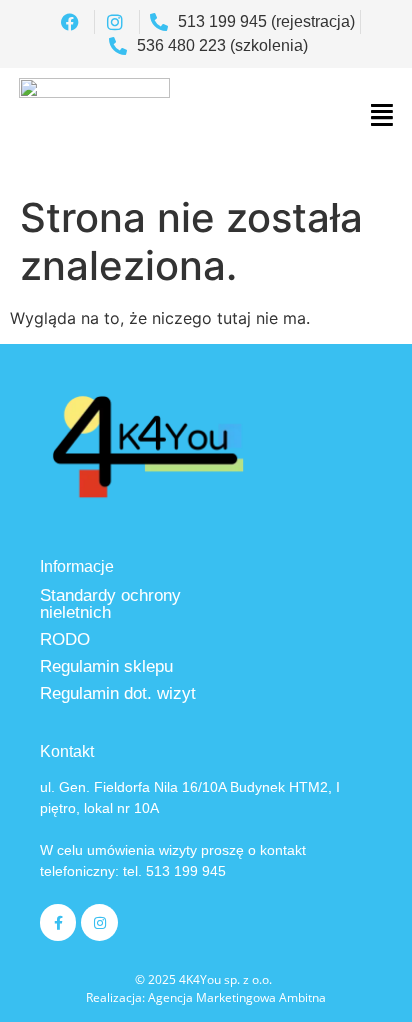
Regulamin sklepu (106, 666)
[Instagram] (99, 922)
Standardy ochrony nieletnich (110, 604)
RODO (65, 639)
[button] (383, 115)
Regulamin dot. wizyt (118, 693)
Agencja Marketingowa (212, 997)
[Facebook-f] (58, 922)
